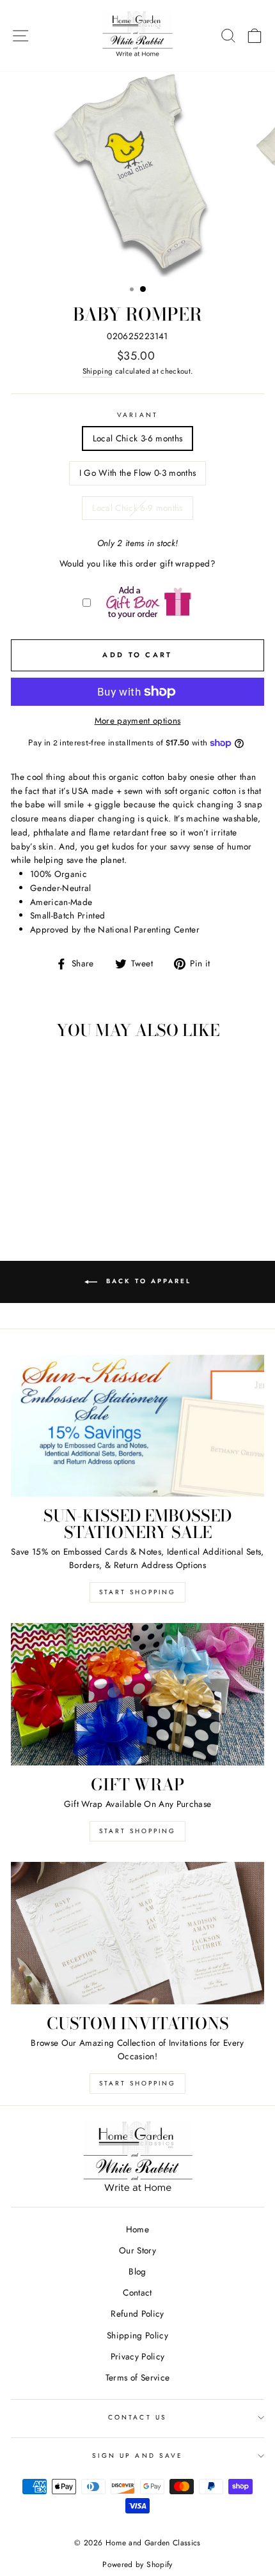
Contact (137, 2292)
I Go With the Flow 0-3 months (138, 473)
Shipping (98, 371)
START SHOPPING (137, 1831)
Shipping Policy (137, 2335)
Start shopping (137, 2083)
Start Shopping (137, 1592)
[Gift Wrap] (137, 1694)
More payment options (138, 720)
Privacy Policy (138, 2356)
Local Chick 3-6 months (137, 438)
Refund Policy (137, 2313)
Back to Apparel (147, 1281)
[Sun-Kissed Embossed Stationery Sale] (137, 1426)
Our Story (137, 2250)
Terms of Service (137, 2377)
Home (137, 2229)
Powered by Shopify (137, 2565)
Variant (137, 415)
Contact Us (137, 2417)
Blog (137, 2271)
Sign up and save (137, 2456)
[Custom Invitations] (137, 1933)
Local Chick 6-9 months (137, 508)
